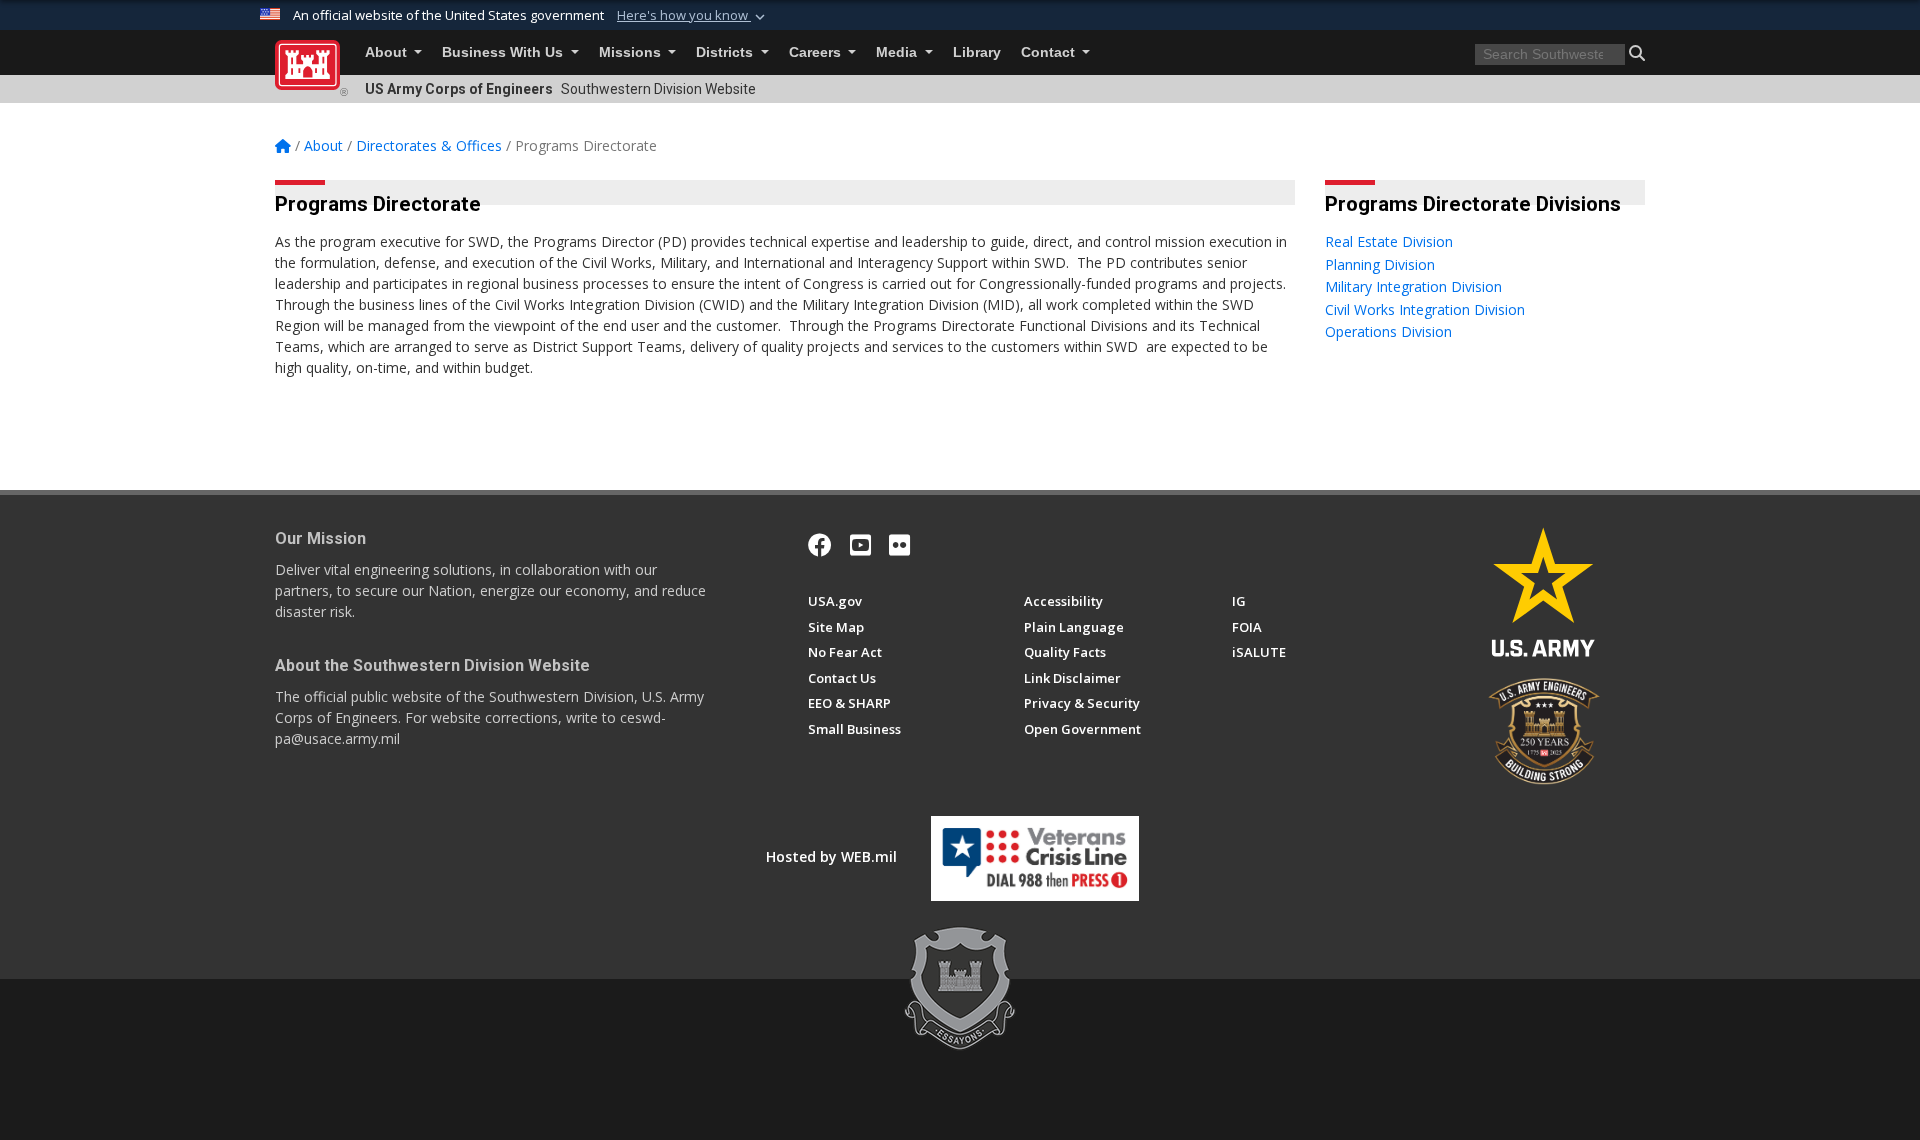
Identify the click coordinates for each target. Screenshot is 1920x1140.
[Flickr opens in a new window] (899, 545)
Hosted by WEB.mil (831, 856)
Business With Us (504, 52)
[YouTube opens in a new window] (860, 545)
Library (977, 52)
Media (898, 52)
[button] (693, 16)
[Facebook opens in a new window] (820, 545)
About (388, 52)
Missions (632, 52)
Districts (726, 52)
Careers (817, 52)
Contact (1050, 52)
